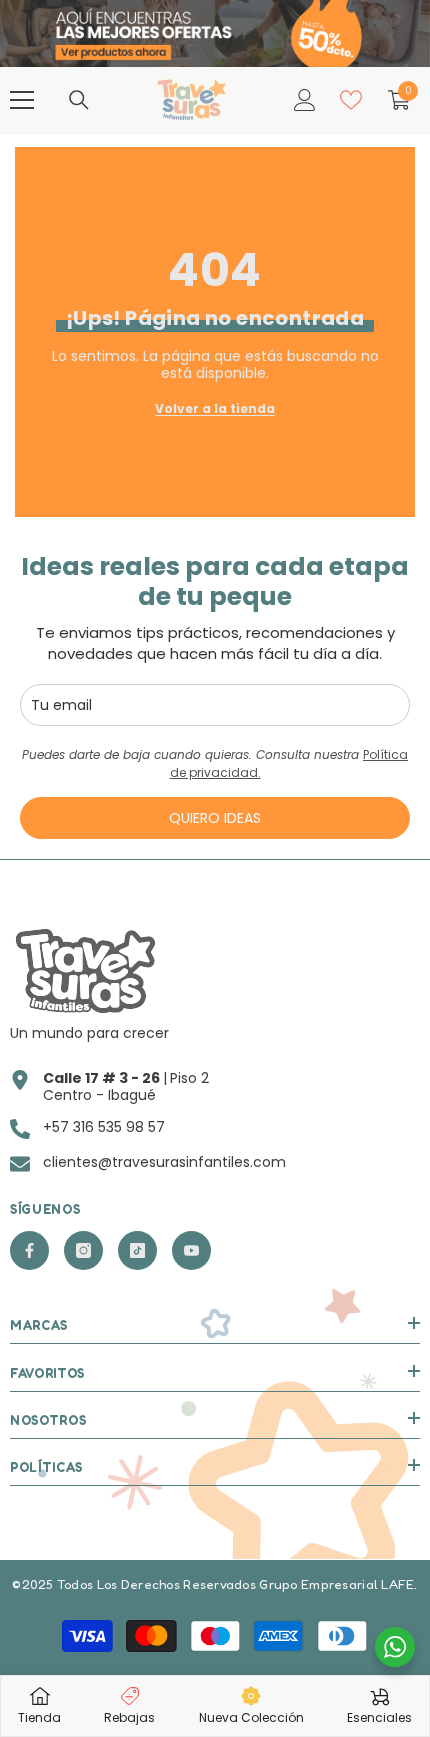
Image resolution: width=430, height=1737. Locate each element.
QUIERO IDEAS (215, 818)
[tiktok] (137, 1250)
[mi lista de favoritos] (351, 100)
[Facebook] (29, 1250)
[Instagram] (83, 1250)
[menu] (22, 100)
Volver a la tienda (215, 408)
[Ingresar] (305, 100)
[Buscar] (79, 100)
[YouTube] (191, 1250)
